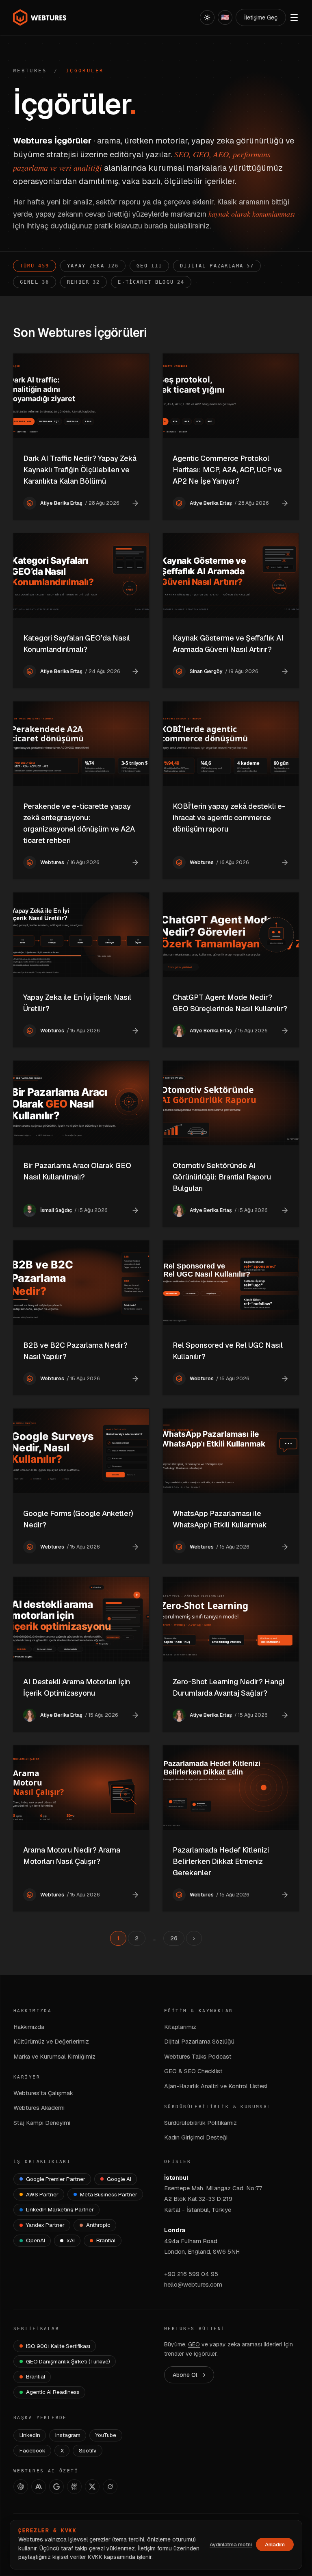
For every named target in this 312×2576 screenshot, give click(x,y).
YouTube (106, 2435)
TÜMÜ (35, 266)
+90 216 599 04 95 (191, 2274)
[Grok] (110, 2487)
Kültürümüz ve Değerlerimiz (51, 2041)
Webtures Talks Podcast (198, 2056)
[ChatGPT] (21, 2487)
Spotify (88, 2450)
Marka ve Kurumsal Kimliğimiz (54, 2056)
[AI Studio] (56, 2487)
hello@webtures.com (193, 2284)
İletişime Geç (261, 17)
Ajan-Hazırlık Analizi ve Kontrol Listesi (216, 2086)
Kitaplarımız (180, 2027)
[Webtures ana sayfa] (40, 17)
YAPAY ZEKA (93, 266)
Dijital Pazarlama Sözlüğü (199, 2041)
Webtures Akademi (39, 2108)
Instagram (68, 2435)
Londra (175, 2230)
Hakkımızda (29, 2027)
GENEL (35, 282)
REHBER (83, 282)
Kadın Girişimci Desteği (196, 2137)
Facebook (32, 2450)
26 (174, 1938)
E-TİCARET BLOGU (151, 282)
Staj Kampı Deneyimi (42, 2123)
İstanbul (176, 2177)
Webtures (30, 71)
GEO (149, 266)
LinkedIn (30, 2435)
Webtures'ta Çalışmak (43, 2093)
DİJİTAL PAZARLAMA (217, 266)
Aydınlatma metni (231, 2545)
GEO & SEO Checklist (193, 2071)
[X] (92, 2487)
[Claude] (39, 2487)
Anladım (275, 2545)
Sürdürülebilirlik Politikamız (200, 2123)
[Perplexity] (74, 2487)
